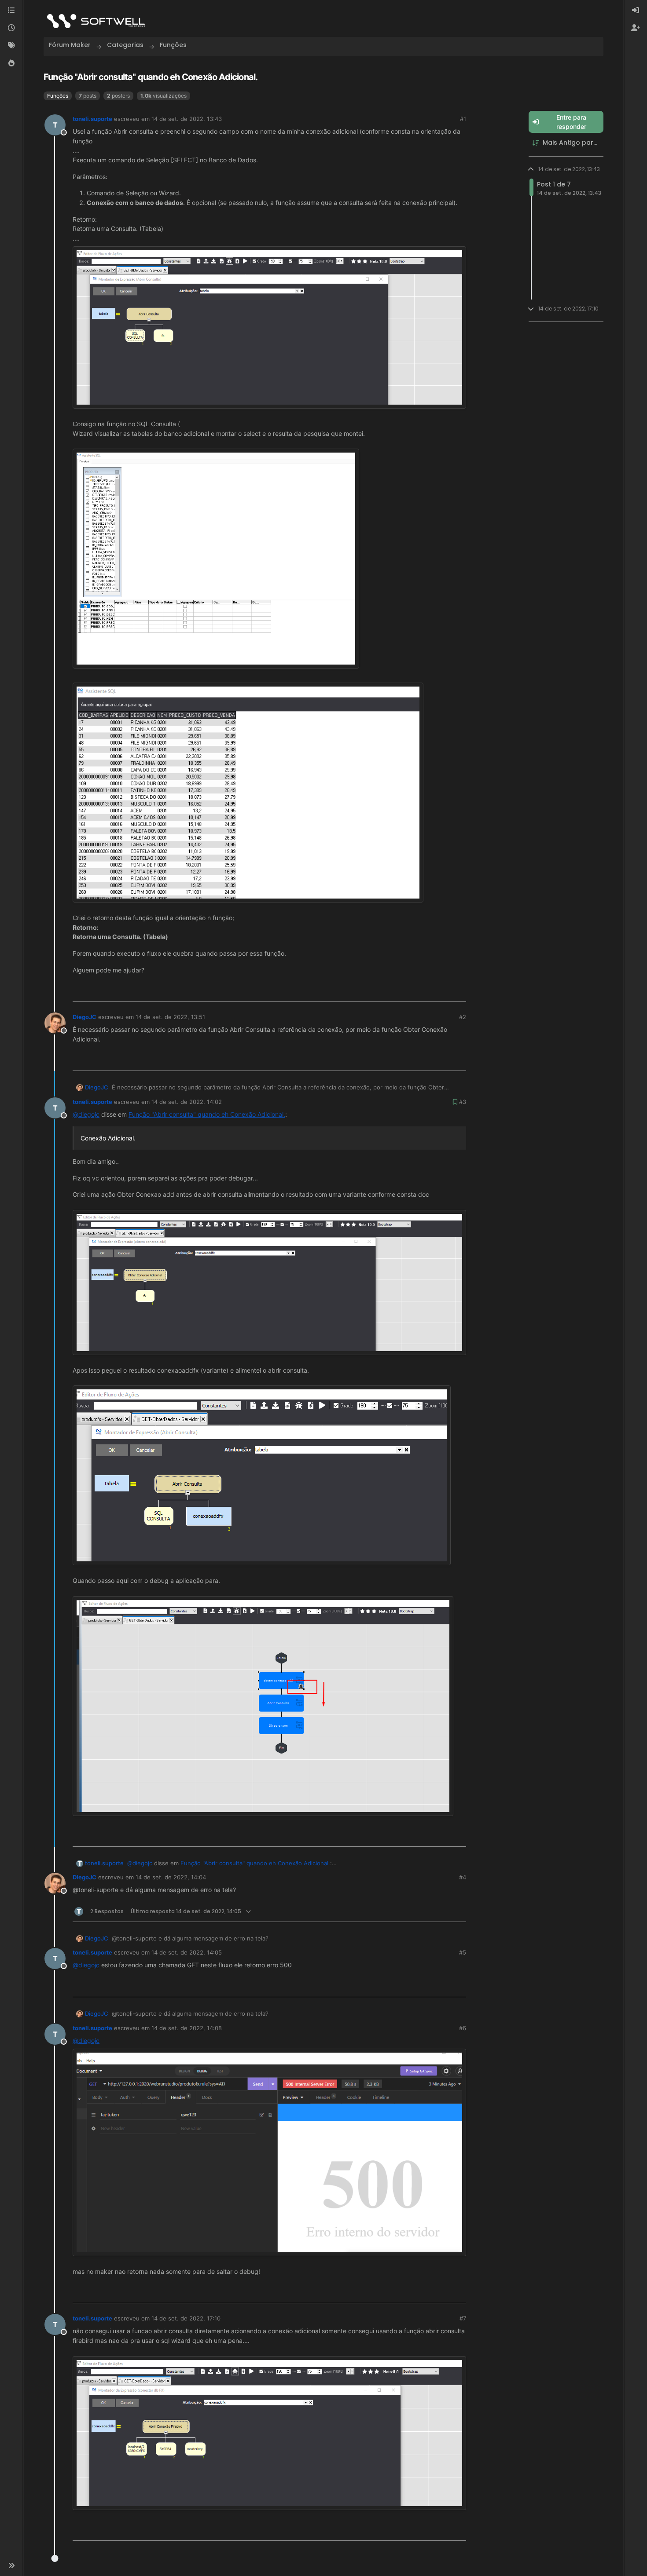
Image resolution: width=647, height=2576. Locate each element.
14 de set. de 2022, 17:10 (186, 2318)
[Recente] (11, 28)
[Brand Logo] (96, 21)
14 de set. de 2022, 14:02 (187, 1102)
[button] (11, 2565)
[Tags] (11, 46)
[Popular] (11, 63)
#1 (463, 119)
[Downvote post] (459, 992)
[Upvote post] (430, 992)
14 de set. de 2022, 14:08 (187, 2028)
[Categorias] (11, 11)
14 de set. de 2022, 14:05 (187, 1952)
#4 (463, 1877)
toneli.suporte (92, 119)
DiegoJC (85, 1017)
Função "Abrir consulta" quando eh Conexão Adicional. (207, 1114)
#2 (463, 1017)
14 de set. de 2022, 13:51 (170, 1017)
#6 (463, 2028)
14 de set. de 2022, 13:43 (187, 119)
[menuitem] (636, 11)
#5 (463, 1952)
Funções (58, 96)
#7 (463, 2318)
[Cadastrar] (636, 28)
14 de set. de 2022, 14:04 (171, 1877)
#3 (463, 1102)
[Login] (636, 11)
